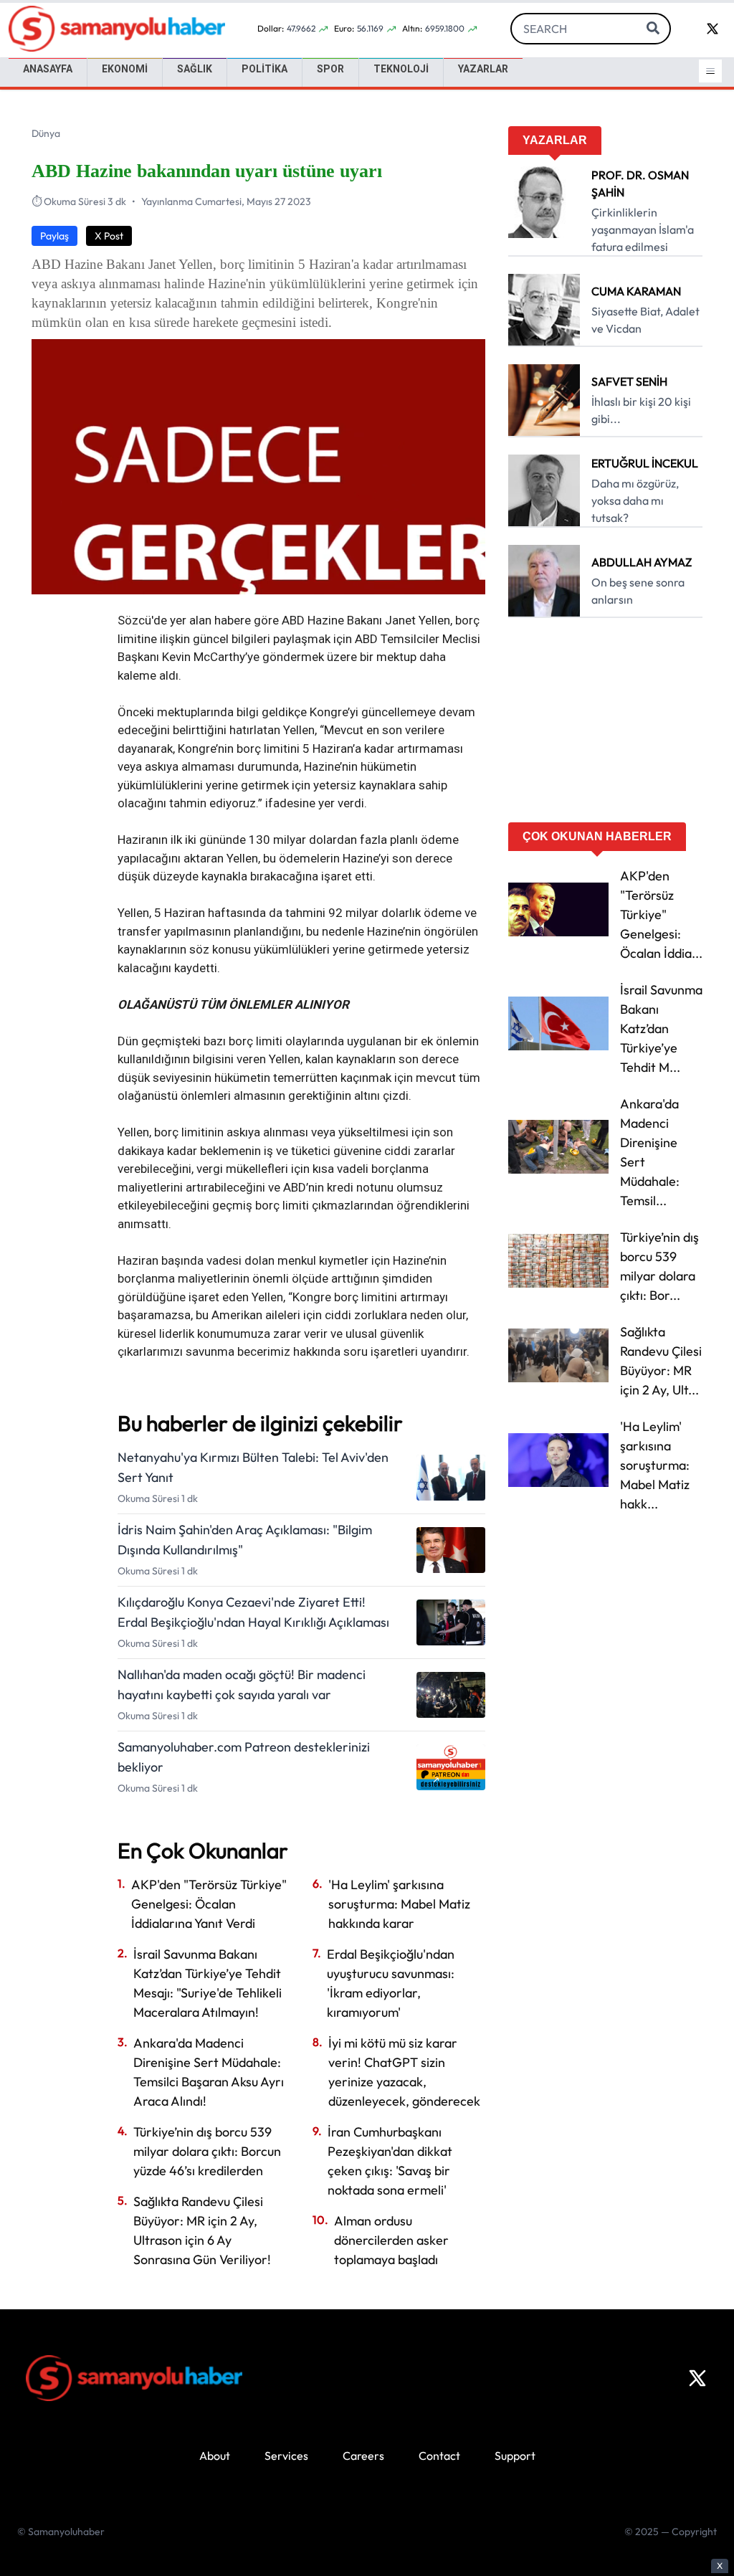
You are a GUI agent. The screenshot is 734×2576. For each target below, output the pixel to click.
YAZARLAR (483, 69)
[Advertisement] (605, 725)
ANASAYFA (48, 69)
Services (286, 2456)
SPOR (330, 69)
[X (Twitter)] (697, 2378)
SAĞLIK (195, 69)
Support (515, 2456)
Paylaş (54, 236)
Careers (363, 2456)
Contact (439, 2456)
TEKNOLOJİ (401, 69)
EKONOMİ (125, 69)
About (215, 2456)
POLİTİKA (264, 69)
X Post (109, 236)
